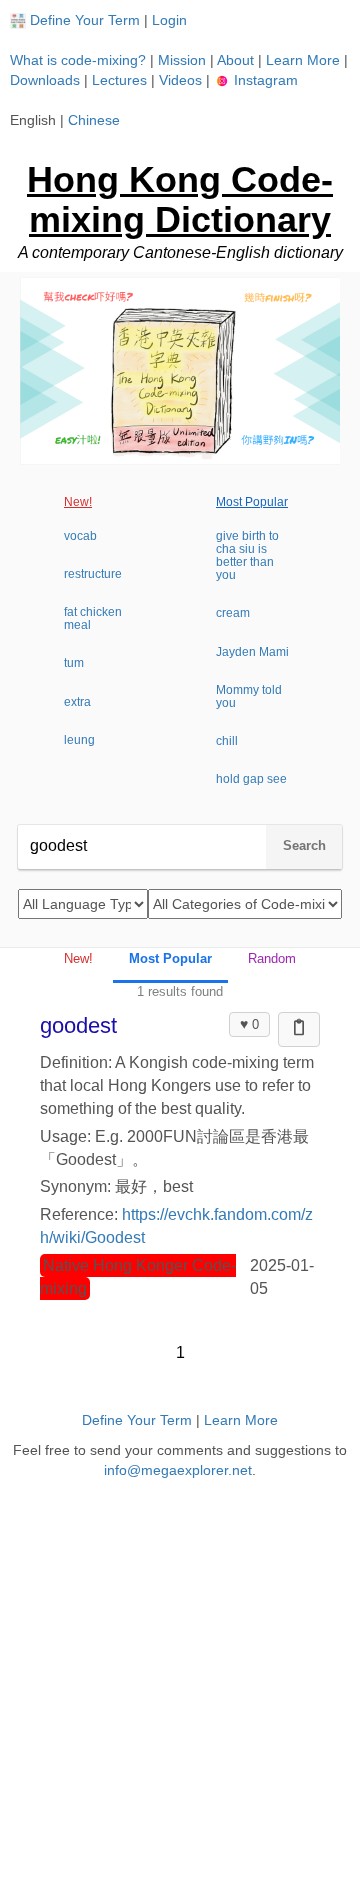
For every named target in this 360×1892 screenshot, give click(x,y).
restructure (93, 574)
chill (227, 741)
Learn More (303, 60)
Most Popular (252, 502)
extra (77, 702)
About (235, 60)
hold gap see (251, 779)
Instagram (264, 80)
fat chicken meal (93, 618)
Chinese (94, 120)
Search (304, 845)
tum (74, 663)
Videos (180, 80)
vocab (80, 536)
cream (233, 613)
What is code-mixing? (78, 60)
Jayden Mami (252, 652)
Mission (182, 60)
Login (169, 20)
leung (79, 740)
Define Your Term (85, 20)
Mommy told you (249, 696)
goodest (78, 1025)
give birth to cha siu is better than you (247, 556)
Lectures (119, 80)
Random (272, 958)
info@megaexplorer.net (178, 1470)
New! (78, 502)
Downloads (45, 80)
